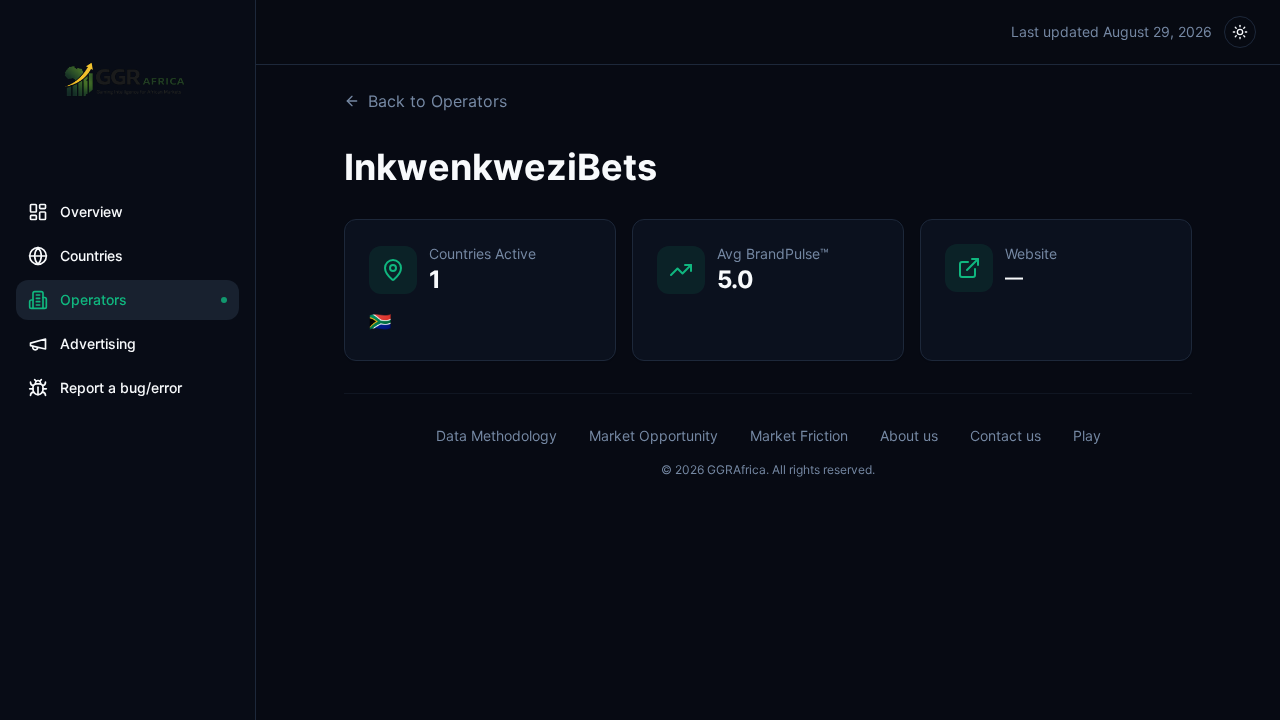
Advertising (98, 343)
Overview (91, 211)
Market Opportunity (653, 435)
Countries (91, 255)
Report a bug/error (121, 387)
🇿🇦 (380, 321)
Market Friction (799, 435)
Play (1087, 435)
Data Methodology (496, 435)
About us (909, 435)
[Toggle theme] (1240, 32)
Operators (93, 299)
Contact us (1005, 435)
